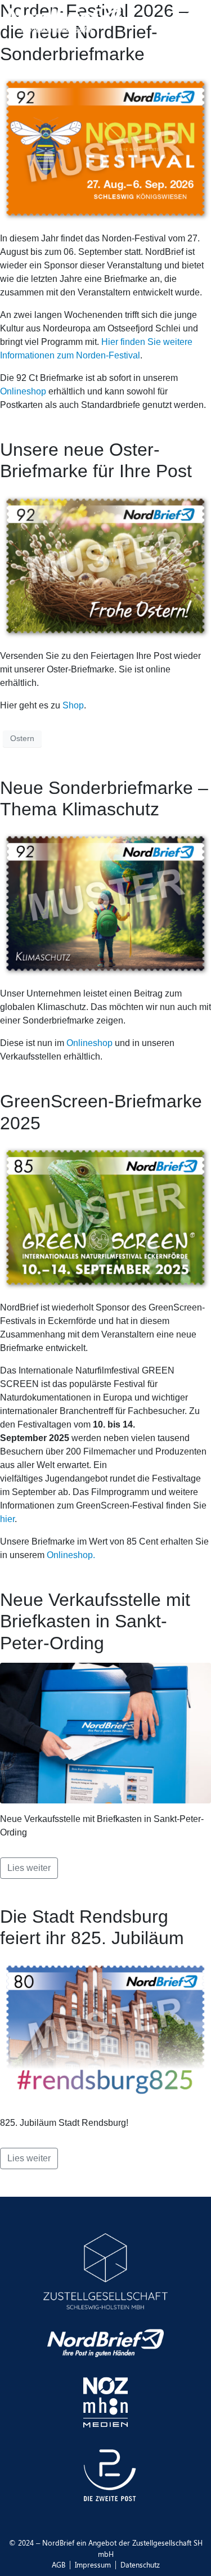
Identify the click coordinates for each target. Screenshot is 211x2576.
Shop (73, 705)
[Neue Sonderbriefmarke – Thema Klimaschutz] (105, 903)
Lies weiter (29, 1868)
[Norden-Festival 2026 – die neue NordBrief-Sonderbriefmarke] (105, 148)
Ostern (22, 738)
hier (7, 1519)
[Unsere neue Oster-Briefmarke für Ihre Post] (105, 565)
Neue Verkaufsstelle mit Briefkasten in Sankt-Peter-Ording (95, 1621)
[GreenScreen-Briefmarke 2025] (105, 1217)
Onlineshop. (70, 1555)
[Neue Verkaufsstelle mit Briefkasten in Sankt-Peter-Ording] (105, 1732)
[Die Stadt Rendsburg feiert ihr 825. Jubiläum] (105, 2032)
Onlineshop (23, 391)
